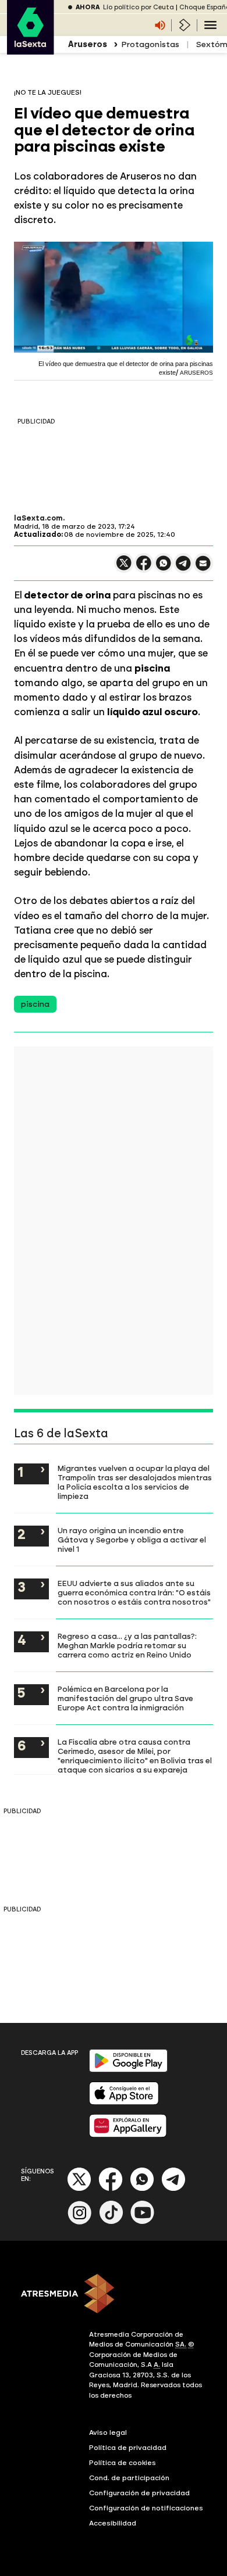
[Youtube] (143, 2222)
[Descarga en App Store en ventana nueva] (124, 2102)
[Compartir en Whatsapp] (164, 568)
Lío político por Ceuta (139, 7)
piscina (35, 1004)
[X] (124, 568)
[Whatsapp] (142, 2189)
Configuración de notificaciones (146, 2508)
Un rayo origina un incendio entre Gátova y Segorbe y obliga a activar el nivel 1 (132, 1540)
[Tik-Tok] (111, 2222)
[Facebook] (111, 2189)
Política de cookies (123, 2463)
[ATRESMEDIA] (114, 2295)
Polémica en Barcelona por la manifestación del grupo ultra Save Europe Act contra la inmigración (125, 1698)
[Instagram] (80, 2222)
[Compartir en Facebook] (144, 568)
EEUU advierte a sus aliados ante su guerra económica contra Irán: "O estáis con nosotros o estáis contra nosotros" (134, 1592)
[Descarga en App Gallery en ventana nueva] (128, 2135)
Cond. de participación (129, 2478)
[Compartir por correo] (203, 568)
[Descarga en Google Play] (128, 2070)
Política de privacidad (128, 2448)
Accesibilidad (113, 2523)
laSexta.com (38, 518)
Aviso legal (108, 2433)
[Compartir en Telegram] (183, 568)
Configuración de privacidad (139, 2493)
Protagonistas (150, 44)
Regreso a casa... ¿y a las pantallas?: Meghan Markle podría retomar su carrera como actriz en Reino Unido (127, 1645)
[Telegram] (173, 2189)
